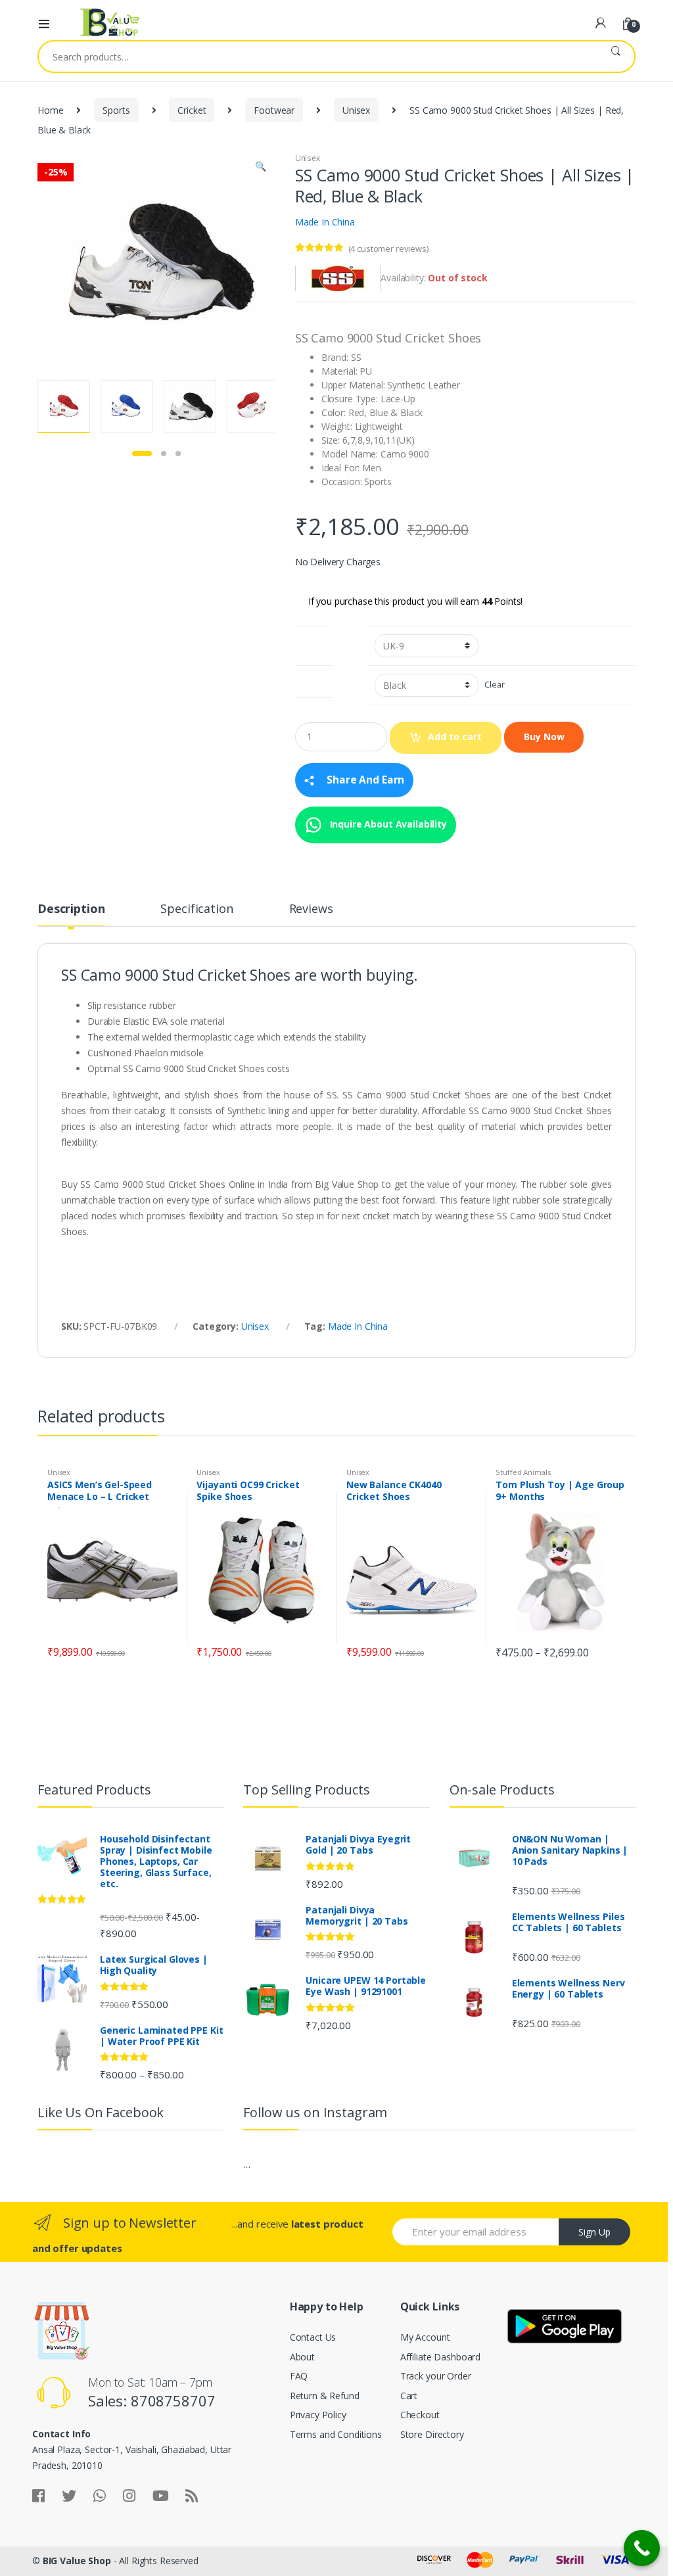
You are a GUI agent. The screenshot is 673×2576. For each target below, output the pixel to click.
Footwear (274, 110)
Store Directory (432, 2434)
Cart (409, 2396)
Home (50, 110)
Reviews (311, 909)
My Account (425, 2337)
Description (71, 909)
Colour (314, 679)
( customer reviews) (388, 248)
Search (615, 57)
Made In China (325, 222)
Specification (197, 909)
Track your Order (436, 2376)
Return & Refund (325, 2396)
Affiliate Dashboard (440, 2357)
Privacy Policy (318, 2415)
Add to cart (455, 737)
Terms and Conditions (336, 2434)
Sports (116, 110)
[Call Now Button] (642, 2548)
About (302, 2357)
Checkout (420, 2415)
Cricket (192, 110)
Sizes (312, 639)
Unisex (356, 110)
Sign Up (594, 2232)
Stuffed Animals (523, 1472)
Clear (494, 685)
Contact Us (313, 2337)
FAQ (299, 2376)
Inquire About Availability (387, 823)
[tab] (71, 914)
